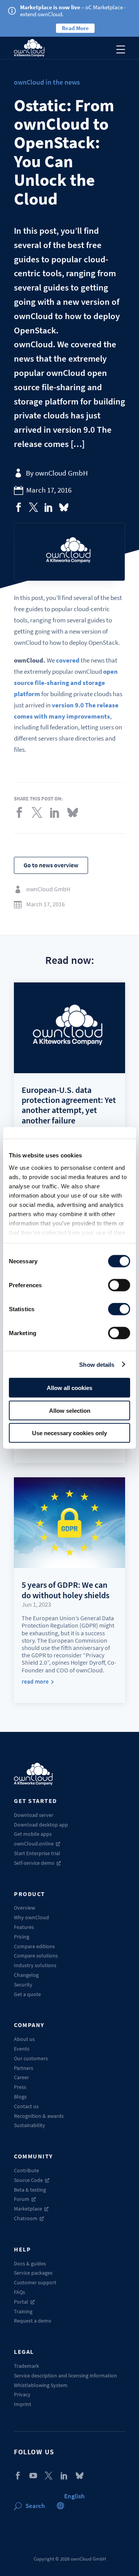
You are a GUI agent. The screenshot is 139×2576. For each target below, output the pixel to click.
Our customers (31, 2058)
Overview (25, 1908)
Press (20, 2087)
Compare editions (34, 1946)
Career (21, 2077)
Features (24, 1927)
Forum (22, 2199)
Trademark (26, 2366)
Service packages (33, 2273)
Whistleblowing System (41, 2385)
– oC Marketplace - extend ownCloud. (73, 11)
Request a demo (33, 2321)
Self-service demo (34, 1863)
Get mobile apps (33, 1834)
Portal (21, 2302)
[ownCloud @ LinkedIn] (64, 2476)
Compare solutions (36, 1956)
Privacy (22, 2394)
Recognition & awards (39, 2116)
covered (68, 660)
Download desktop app (41, 1825)
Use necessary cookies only (69, 1433)
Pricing (22, 1937)
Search (35, 2506)
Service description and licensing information (65, 2375)
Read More (75, 28)
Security (23, 1985)
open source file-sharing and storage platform (66, 683)
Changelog (26, 1975)
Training (23, 2311)
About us (24, 2039)
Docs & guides (30, 2263)
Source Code (28, 2180)
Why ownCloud (31, 1917)
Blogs (20, 2097)
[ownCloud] (29, 48)
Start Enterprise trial (37, 1853)
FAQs (19, 2292)
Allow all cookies (69, 1388)
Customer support (35, 2282)
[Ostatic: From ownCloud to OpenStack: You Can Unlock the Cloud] (19, 507)
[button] (74, 2496)
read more (35, 1681)
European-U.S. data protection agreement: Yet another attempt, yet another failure (69, 1105)
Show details (97, 1364)
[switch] (119, 1285)
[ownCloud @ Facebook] (18, 2476)
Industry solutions (35, 1965)
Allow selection (70, 1410)
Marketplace (28, 2209)
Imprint (23, 2404)
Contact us (26, 2106)
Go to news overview (51, 865)
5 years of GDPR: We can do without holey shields (65, 1590)
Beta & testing (30, 2190)
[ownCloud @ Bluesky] (64, 507)
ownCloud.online (34, 1844)
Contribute (26, 2170)
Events (22, 2049)
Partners (24, 2068)
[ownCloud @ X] (49, 2476)
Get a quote (27, 1994)
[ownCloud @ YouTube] (33, 2476)
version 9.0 (68, 705)
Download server (34, 1815)
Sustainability (30, 2125)
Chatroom (26, 2218)
